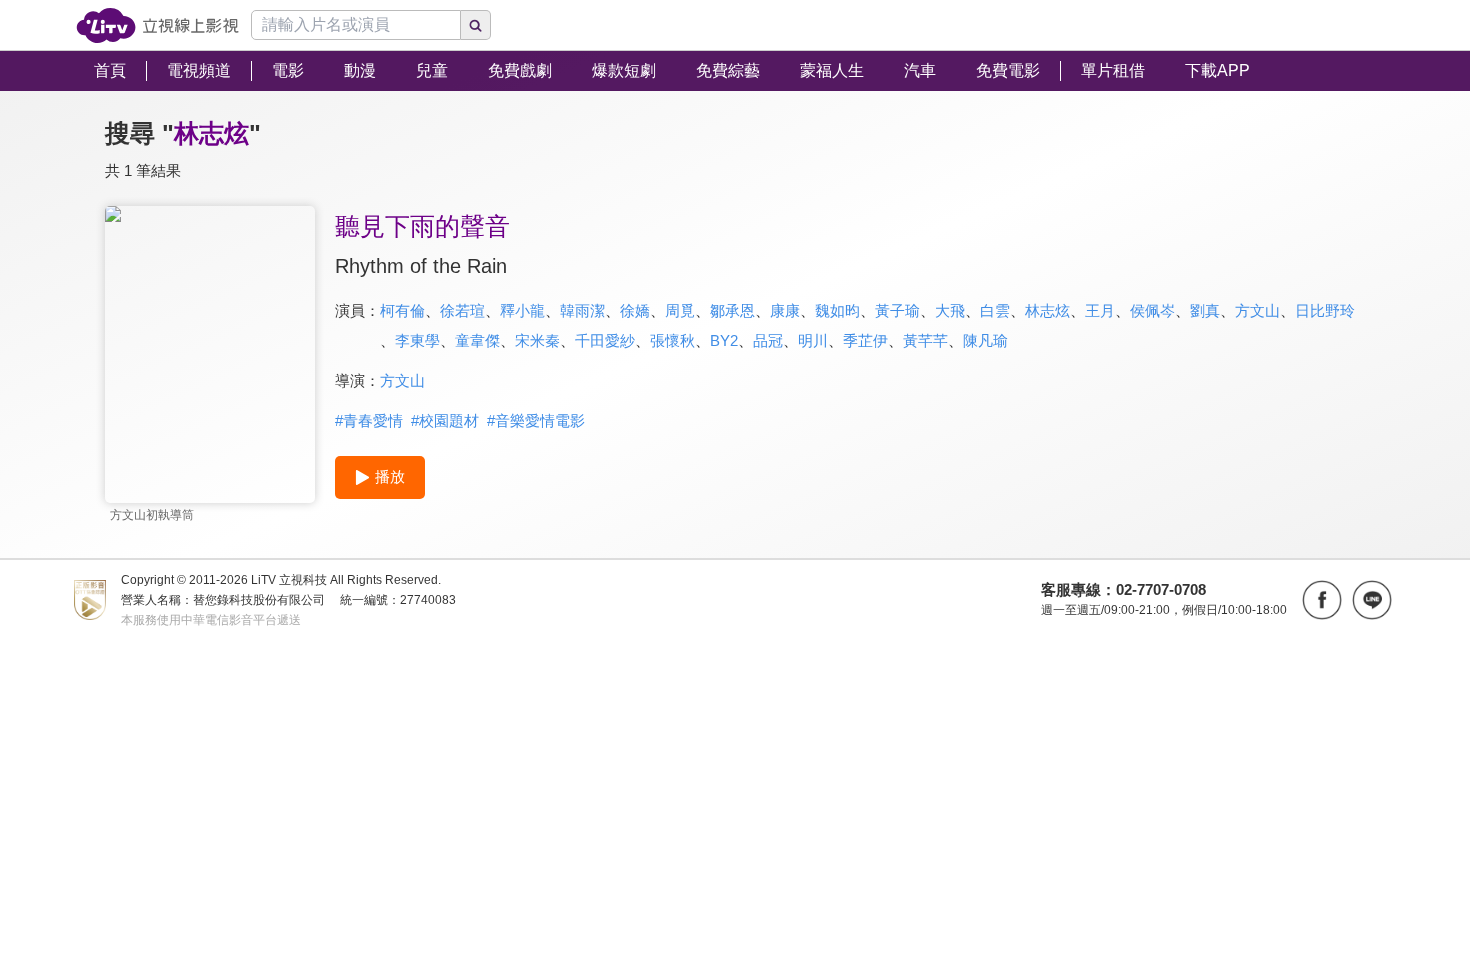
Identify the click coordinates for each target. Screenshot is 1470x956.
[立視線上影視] (157, 25)
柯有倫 (402, 310)
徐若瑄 (462, 310)
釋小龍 (522, 310)
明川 (813, 340)
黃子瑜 (897, 310)
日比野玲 (1325, 310)
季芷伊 (865, 340)
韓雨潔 (582, 310)
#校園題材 (445, 420)
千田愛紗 (605, 340)
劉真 (1205, 310)
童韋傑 (477, 340)
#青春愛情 (369, 420)
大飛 (950, 310)
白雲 (995, 310)
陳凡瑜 (985, 340)
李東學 (417, 340)
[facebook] (1322, 600)
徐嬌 (635, 310)
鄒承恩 (732, 310)
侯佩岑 (1152, 310)
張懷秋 (672, 340)
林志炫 (1047, 310)
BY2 (724, 340)
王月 (1100, 310)
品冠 (768, 340)
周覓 (680, 310)
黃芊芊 (925, 340)
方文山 (1257, 310)
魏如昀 (837, 310)
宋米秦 (537, 340)
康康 (785, 310)
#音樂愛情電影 (536, 420)
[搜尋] (476, 25)
